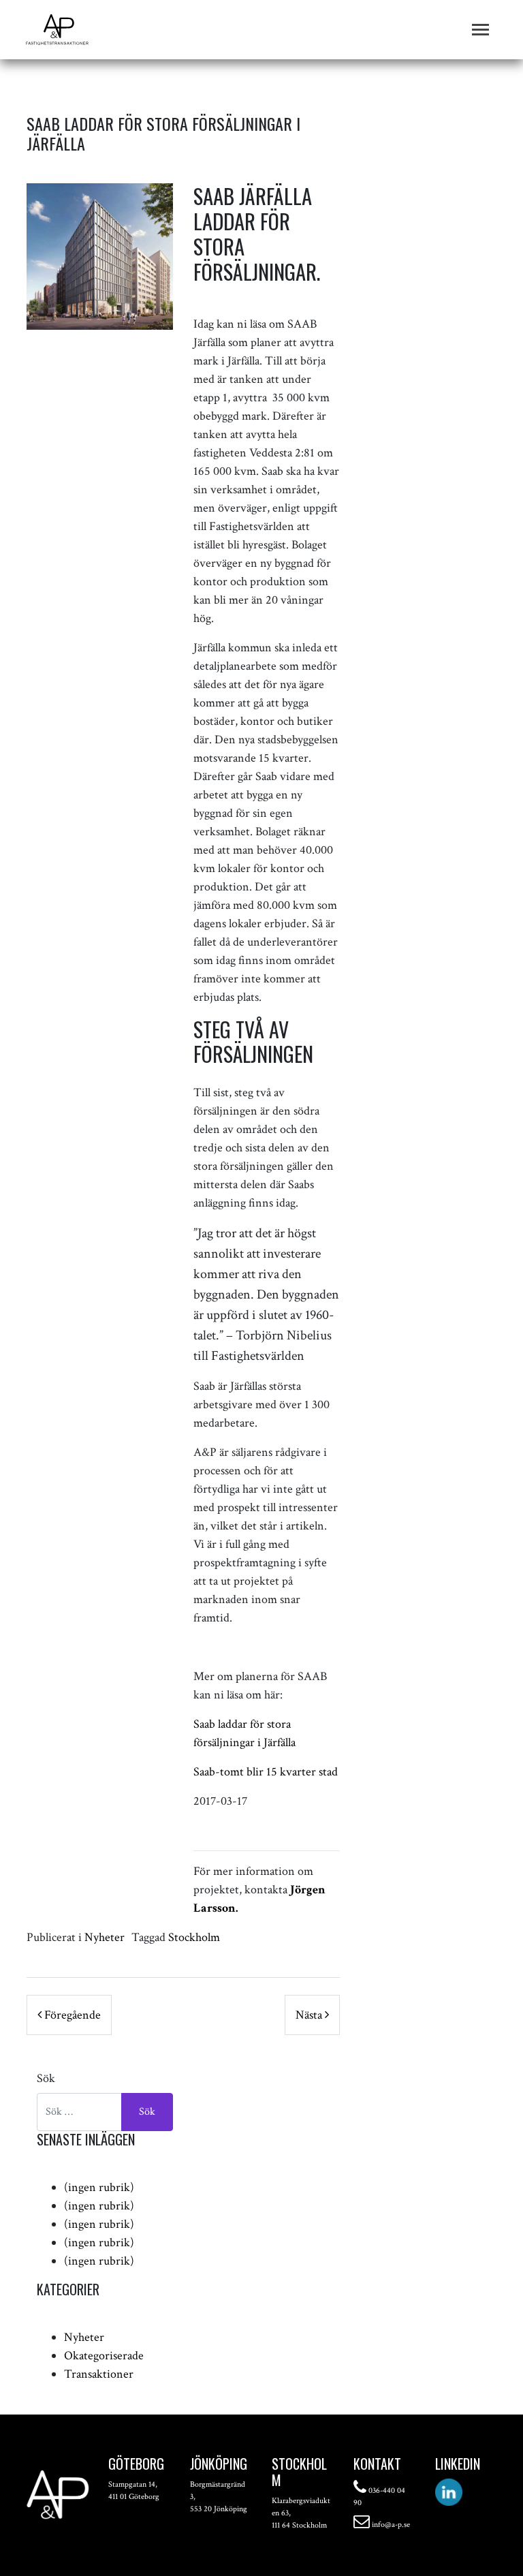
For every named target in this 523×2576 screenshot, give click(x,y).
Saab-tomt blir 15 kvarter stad (266, 1772)
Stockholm (194, 1937)
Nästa (310, 2015)
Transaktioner (99, 2374)
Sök (46, 2078)
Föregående (71, 2015)
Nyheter (105, 1937)
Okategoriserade (104, 2356)
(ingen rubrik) (99, 2187)
